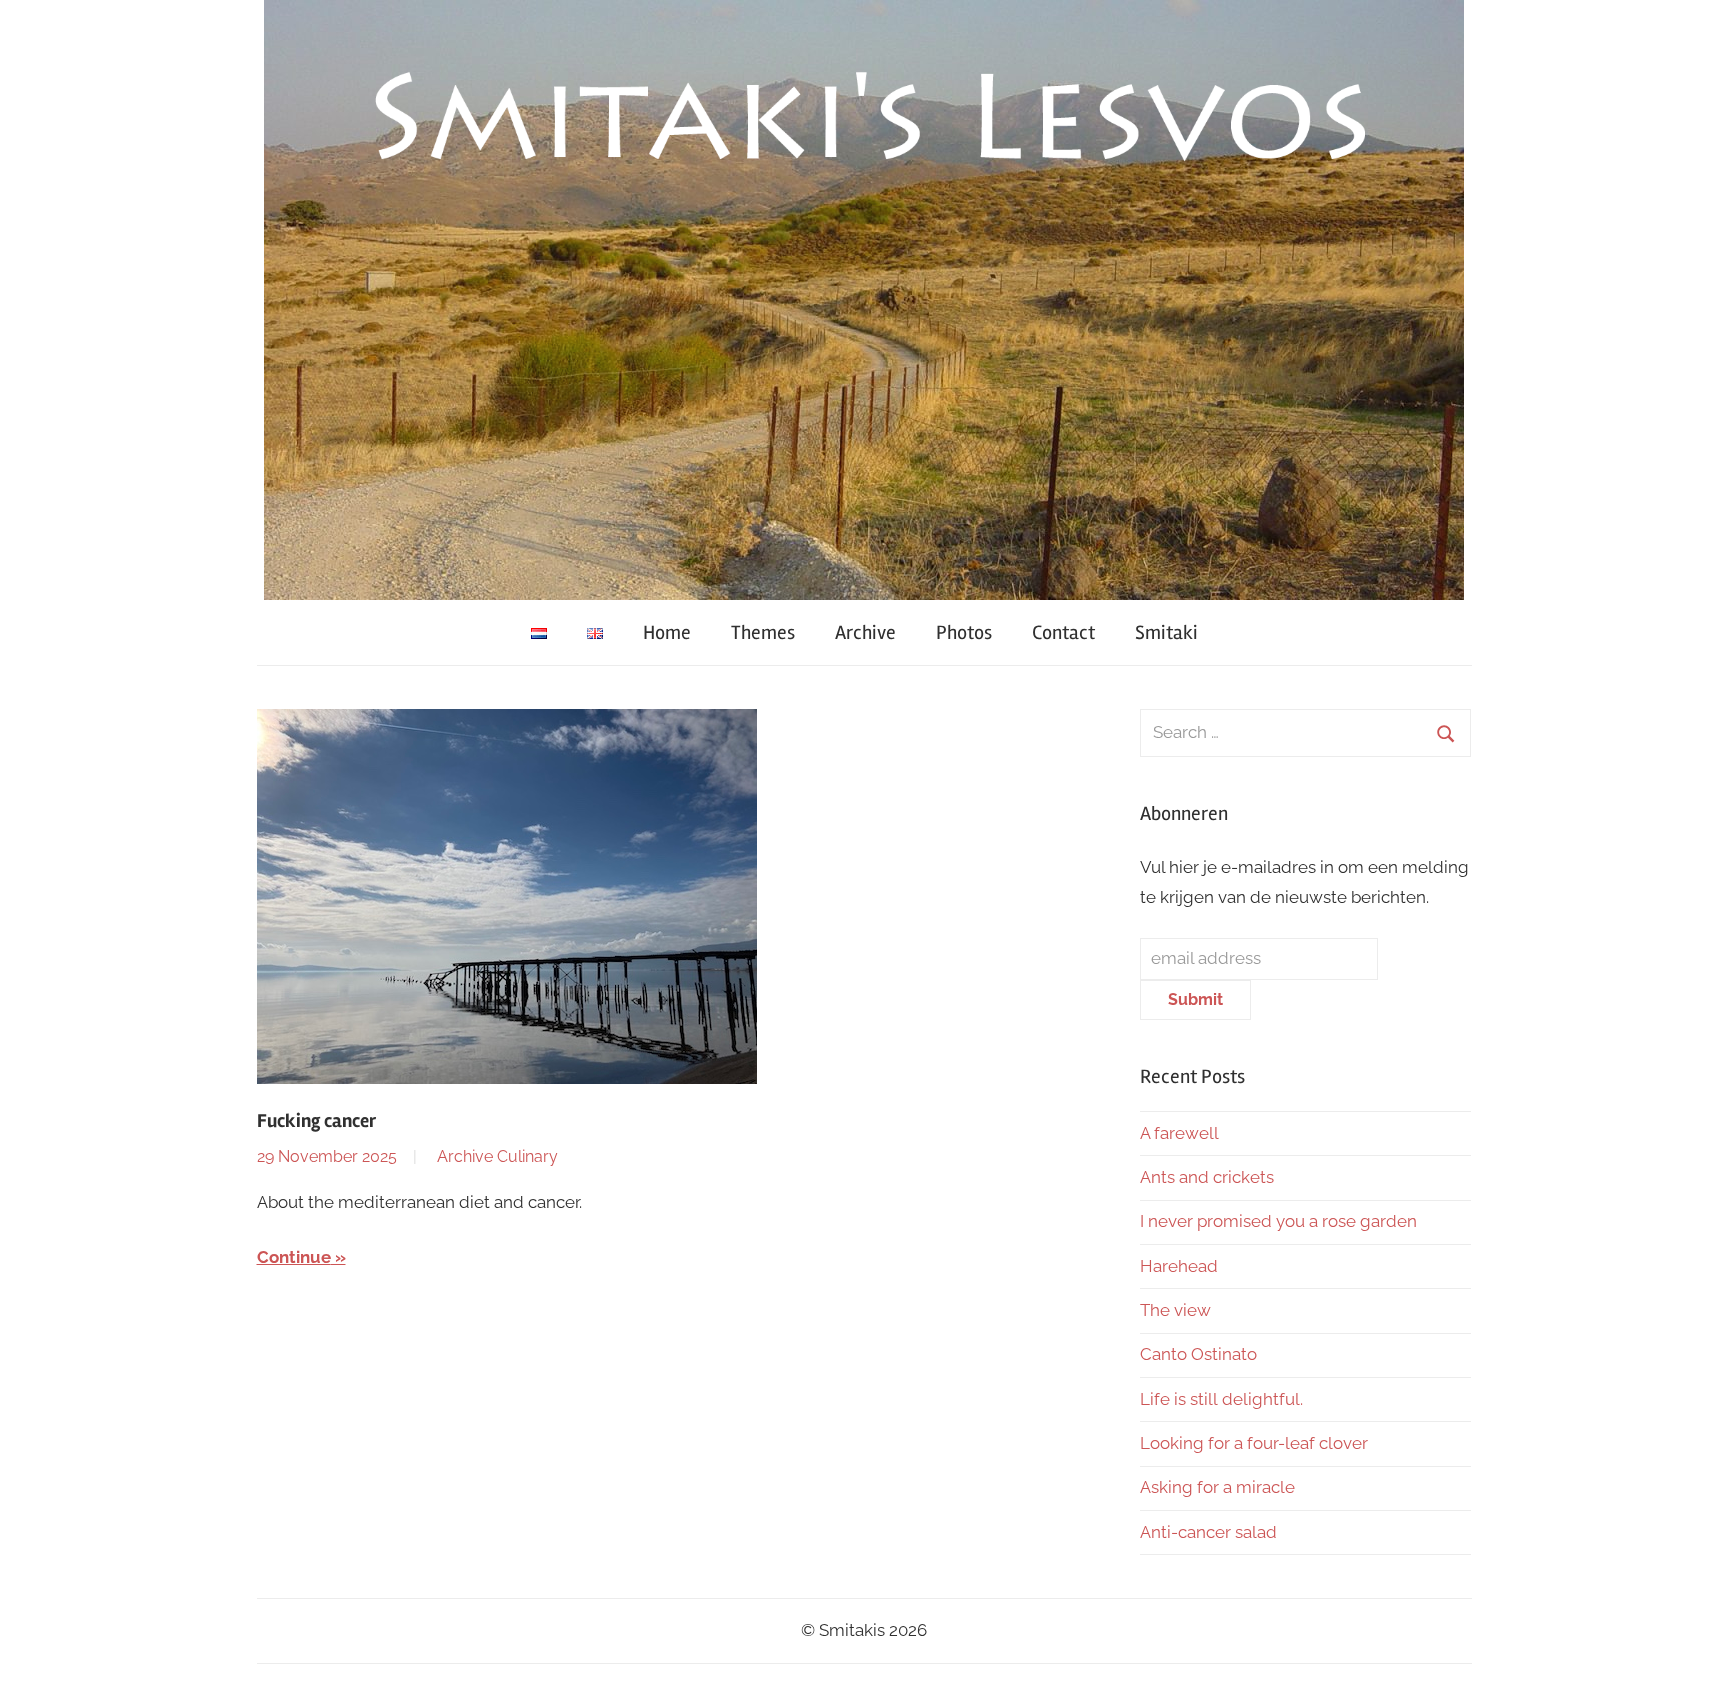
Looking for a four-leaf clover (1254, 1443)
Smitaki (1166, 632)
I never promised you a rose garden (1278, 1221)
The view (1175, 1310)
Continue (294, 1257)
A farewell (1179, 1133)
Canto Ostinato (1198, 1354)
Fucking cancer (316, 1121)
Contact (1063, 632)
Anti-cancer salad (1208, 1532)
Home (667, 632)
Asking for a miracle (1217, 1487)
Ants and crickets (1207, 1177)
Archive (865, 632)
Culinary (527, 1156)
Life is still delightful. (1221, 1399)
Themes (763, 632)
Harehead (1179, 1266)
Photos (964, 632)
